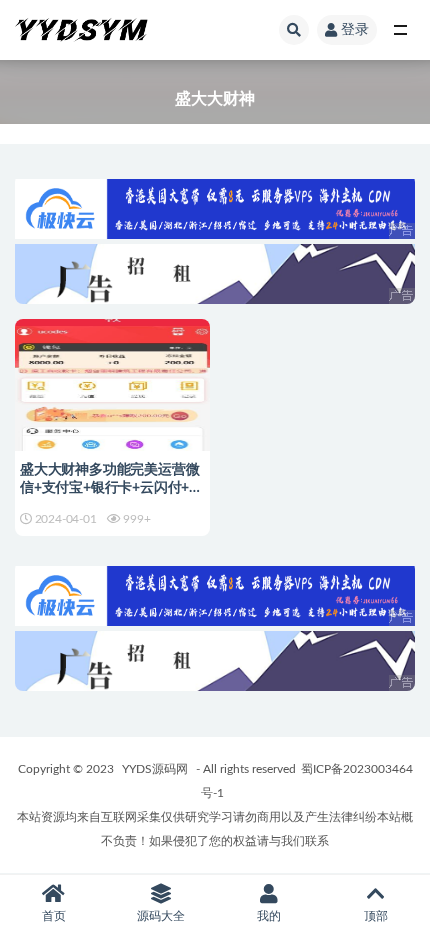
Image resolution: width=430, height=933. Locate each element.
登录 (355, 30)
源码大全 (161, 916)
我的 (269, 916)
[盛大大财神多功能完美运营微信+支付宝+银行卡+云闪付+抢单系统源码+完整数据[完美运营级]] (112, 404)
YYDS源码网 (155, 769)
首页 (54, 916)
